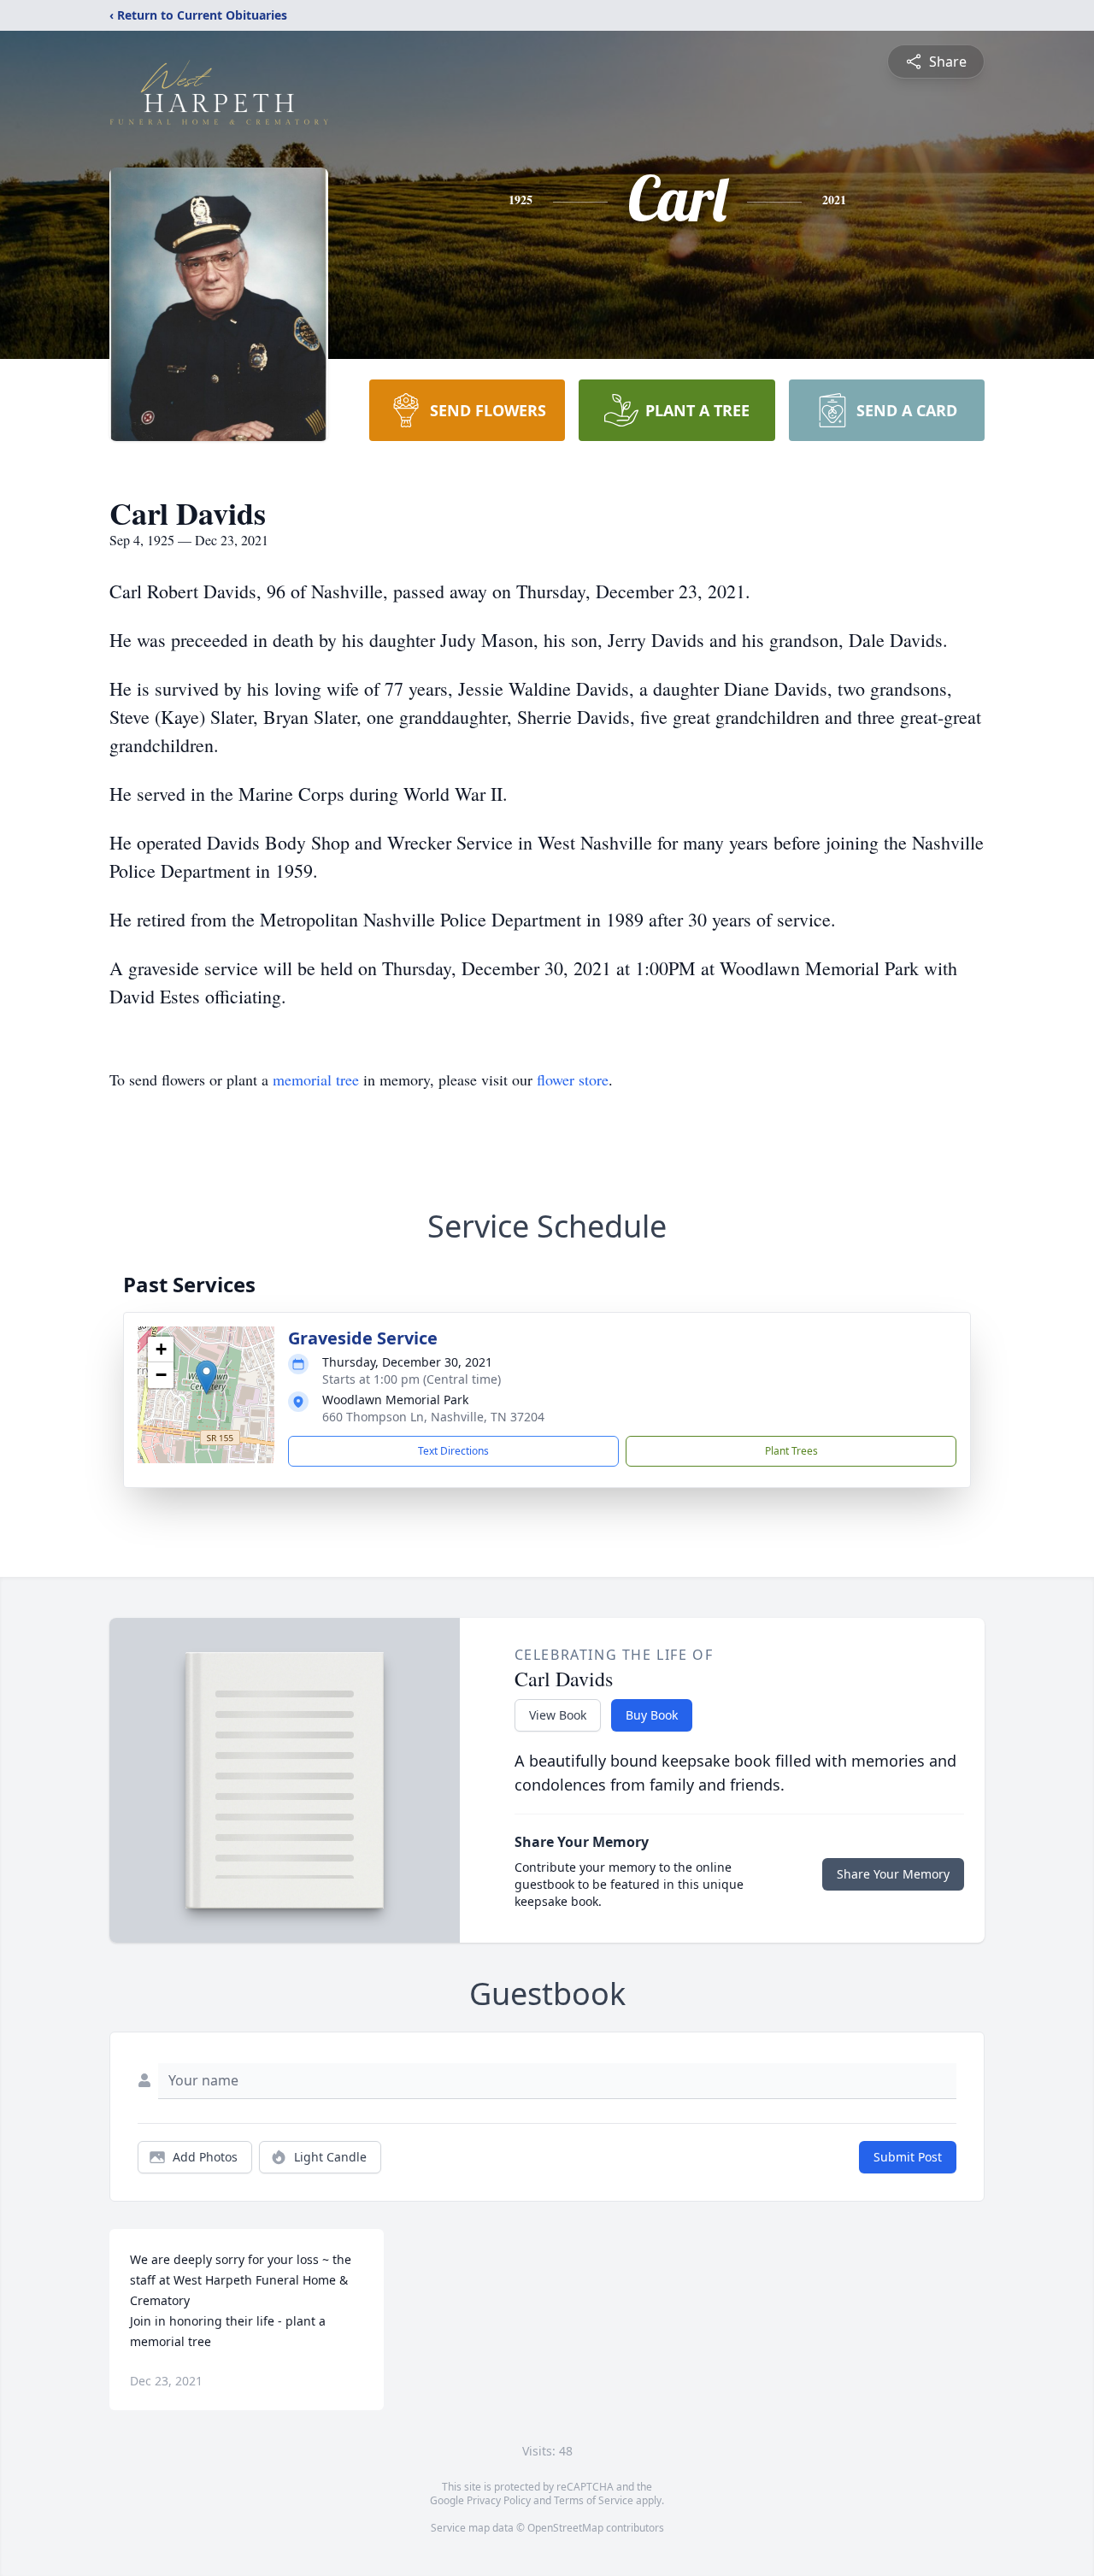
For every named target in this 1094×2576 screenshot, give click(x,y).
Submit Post (908, 2157)
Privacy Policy (499, 2500)
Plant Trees (791, 1451)
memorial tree (316, 1079)
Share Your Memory (893, 1874)
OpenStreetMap (565, 2528)
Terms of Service (594, 2500)
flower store (573, 1079)
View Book (558, 1715)
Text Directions (453, 1451)
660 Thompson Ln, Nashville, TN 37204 (433, 1417)
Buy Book (652, 1715)
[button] (206, 1377)
